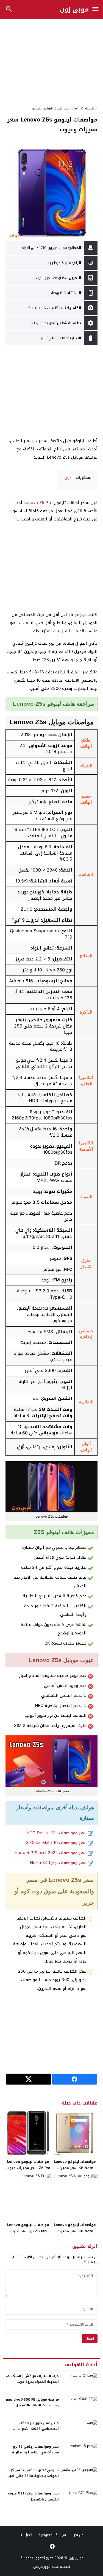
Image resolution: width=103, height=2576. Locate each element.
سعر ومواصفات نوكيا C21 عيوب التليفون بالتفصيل (33, 2496)
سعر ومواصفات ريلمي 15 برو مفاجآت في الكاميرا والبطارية (35, 2450)
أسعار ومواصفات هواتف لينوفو (55, 108)
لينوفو (80, 615)
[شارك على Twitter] (29, 2079)
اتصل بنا (26, 2535)
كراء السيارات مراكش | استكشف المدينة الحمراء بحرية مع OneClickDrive (32, 2382)
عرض (68, 478)
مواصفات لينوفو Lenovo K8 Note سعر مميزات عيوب (75, 2231)
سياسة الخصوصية (52, 2535)
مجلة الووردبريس (46, 2567)
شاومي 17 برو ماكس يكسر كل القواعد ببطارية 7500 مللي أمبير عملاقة (33, 2476)
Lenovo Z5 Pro (38, 503)
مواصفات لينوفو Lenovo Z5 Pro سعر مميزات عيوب (28, 2165)
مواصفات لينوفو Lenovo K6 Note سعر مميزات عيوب (75, 2168)
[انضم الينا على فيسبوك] (52, 2546)
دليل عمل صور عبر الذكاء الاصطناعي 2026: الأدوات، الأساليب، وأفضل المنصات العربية (32, 2429)
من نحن (78, 2535)
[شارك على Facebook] (75, 2079)
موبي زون (74, 10)
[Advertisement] (51, 62)
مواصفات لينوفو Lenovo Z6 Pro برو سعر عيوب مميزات (28, 2231)
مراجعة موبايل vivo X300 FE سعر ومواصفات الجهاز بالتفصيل (32, 2403)
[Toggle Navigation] (95, 9)
